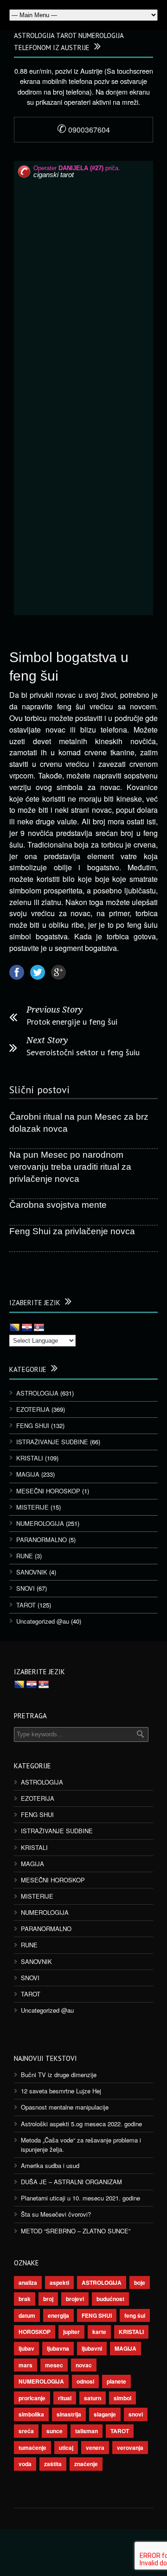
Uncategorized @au (43, 1621)
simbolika (31, 2414)
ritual (65, 2398)
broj (48, 2299)
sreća (26, 2431)
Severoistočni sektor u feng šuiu (83, 1052)
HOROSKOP (35, 2332)
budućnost (110, 2299)
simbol (122, 2398)
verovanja (130, 2448)
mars (26, 2365)
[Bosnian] (15, 1328)
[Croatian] (27, 1328)
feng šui (135, 2315)
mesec (54, 2365)
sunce (55, 2431)
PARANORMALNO (42, 1540)
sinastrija (69, 2414)
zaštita (53, 2464)
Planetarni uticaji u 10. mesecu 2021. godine (80, 2198)
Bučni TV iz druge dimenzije (59, 2075)
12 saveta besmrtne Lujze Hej (61, 2091)
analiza (28, 2283)
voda (25, 2464)
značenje (86, 2464)
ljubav (26, 2348)
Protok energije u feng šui (72, 1022)
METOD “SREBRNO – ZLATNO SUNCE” (76, 2231)
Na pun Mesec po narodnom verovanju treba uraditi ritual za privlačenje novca (70, 1167)
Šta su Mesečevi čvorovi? (56, 2214)
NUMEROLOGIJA (40, 1523)
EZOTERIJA (33, 1409)
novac (84, 2365)
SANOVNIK (32, 1572)
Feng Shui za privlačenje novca (72, 1231)
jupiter (71, 2332)
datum (27, 2315)
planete (116, 2381)
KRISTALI (30, 1458)
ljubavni (92, 2348)
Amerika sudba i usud (50, 2165)
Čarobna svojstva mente (58, 1205)
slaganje (105, 2414)
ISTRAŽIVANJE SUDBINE (52, 1442)
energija (58, 2315)
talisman (87, 2431)
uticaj (66, 2448)
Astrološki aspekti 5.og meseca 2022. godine (81, 2124)
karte (99, 2332)
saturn (93, 2398)
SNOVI (26, 1588)
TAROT (26, 1605)
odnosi (85, 2381)
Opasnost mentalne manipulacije (65, 2107)
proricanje (32, 2398)
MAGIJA (28, 1474)
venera (95, 2448)
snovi (136, 2414)
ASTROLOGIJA (37, 1393)
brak (25, 2299)
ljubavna (58, 2348)
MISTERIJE (32, 1507)
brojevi (75, 2299)
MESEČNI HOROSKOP (48, 1491)
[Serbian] (39, 1328)
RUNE (25, 1556)
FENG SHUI (33, 1425)
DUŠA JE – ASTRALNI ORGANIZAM (71, 2182)
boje (140, 2283)
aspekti (59, 2283)
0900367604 (83, 130)
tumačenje (32, 2448)
